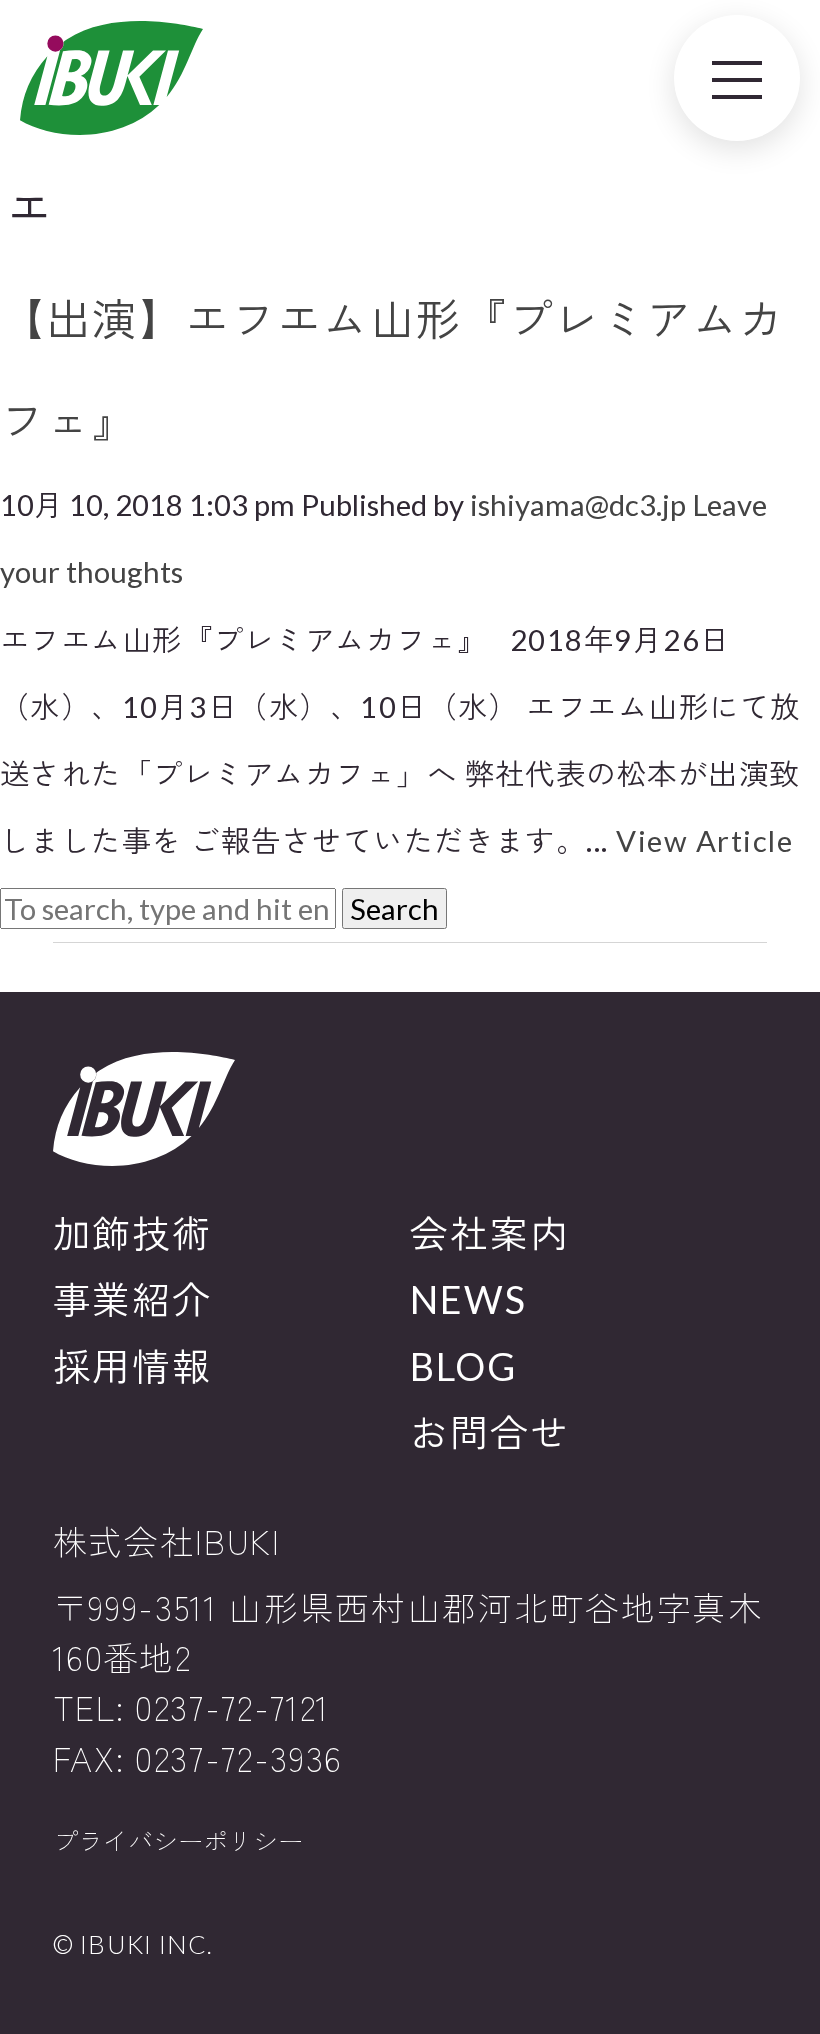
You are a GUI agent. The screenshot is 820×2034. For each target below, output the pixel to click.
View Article (704, 840)
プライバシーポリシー (178, 1841)
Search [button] (394, 908)
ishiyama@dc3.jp (578, 504)
